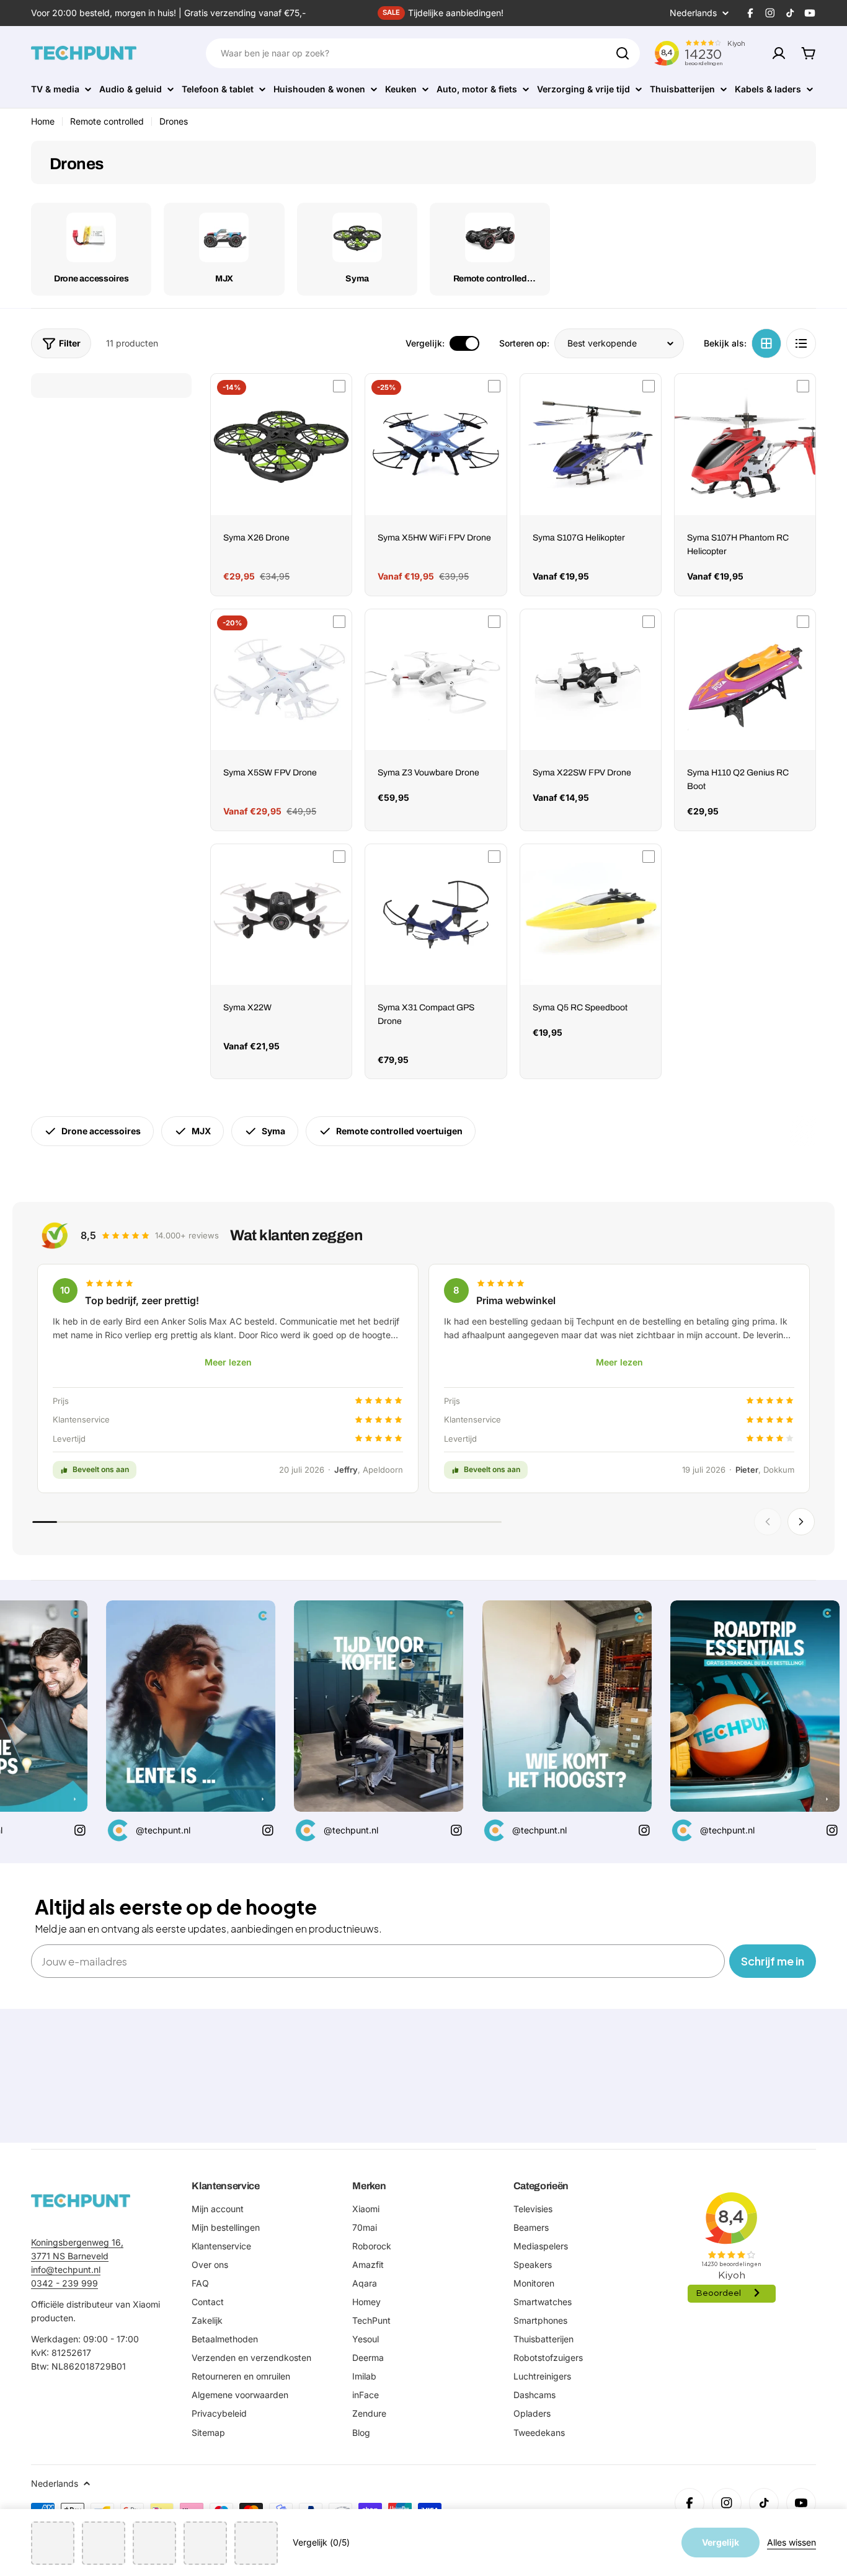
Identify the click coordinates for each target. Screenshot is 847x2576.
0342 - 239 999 (64, 2283)
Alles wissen (792, 2542)
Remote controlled (107, 121)
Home (43, 121)
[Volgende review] (801, 1522)
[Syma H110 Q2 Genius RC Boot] (745, 680)
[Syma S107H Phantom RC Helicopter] (745, 444)
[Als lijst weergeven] (801, 343)
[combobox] (423, 53)
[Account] (779, 53)
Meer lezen (228, 1362)
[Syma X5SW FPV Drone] (281, 680)
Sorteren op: (524, 343)
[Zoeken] (623, 53)
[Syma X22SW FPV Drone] (591, 680)
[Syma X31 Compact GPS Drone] (436, 915)
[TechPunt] (81, 2201)
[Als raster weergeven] (766, 343)
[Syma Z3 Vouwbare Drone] (436, 680)
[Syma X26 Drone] (281, 444)
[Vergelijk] (339, 386)
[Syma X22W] (281, 915)
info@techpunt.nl (66, 2269)
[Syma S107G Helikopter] (591, 444)
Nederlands (693, 13)
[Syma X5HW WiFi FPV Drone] (436, 444)
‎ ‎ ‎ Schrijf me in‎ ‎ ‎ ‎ (773, 1961)
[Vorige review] (768, 1522)
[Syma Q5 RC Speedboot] (591, 915)
